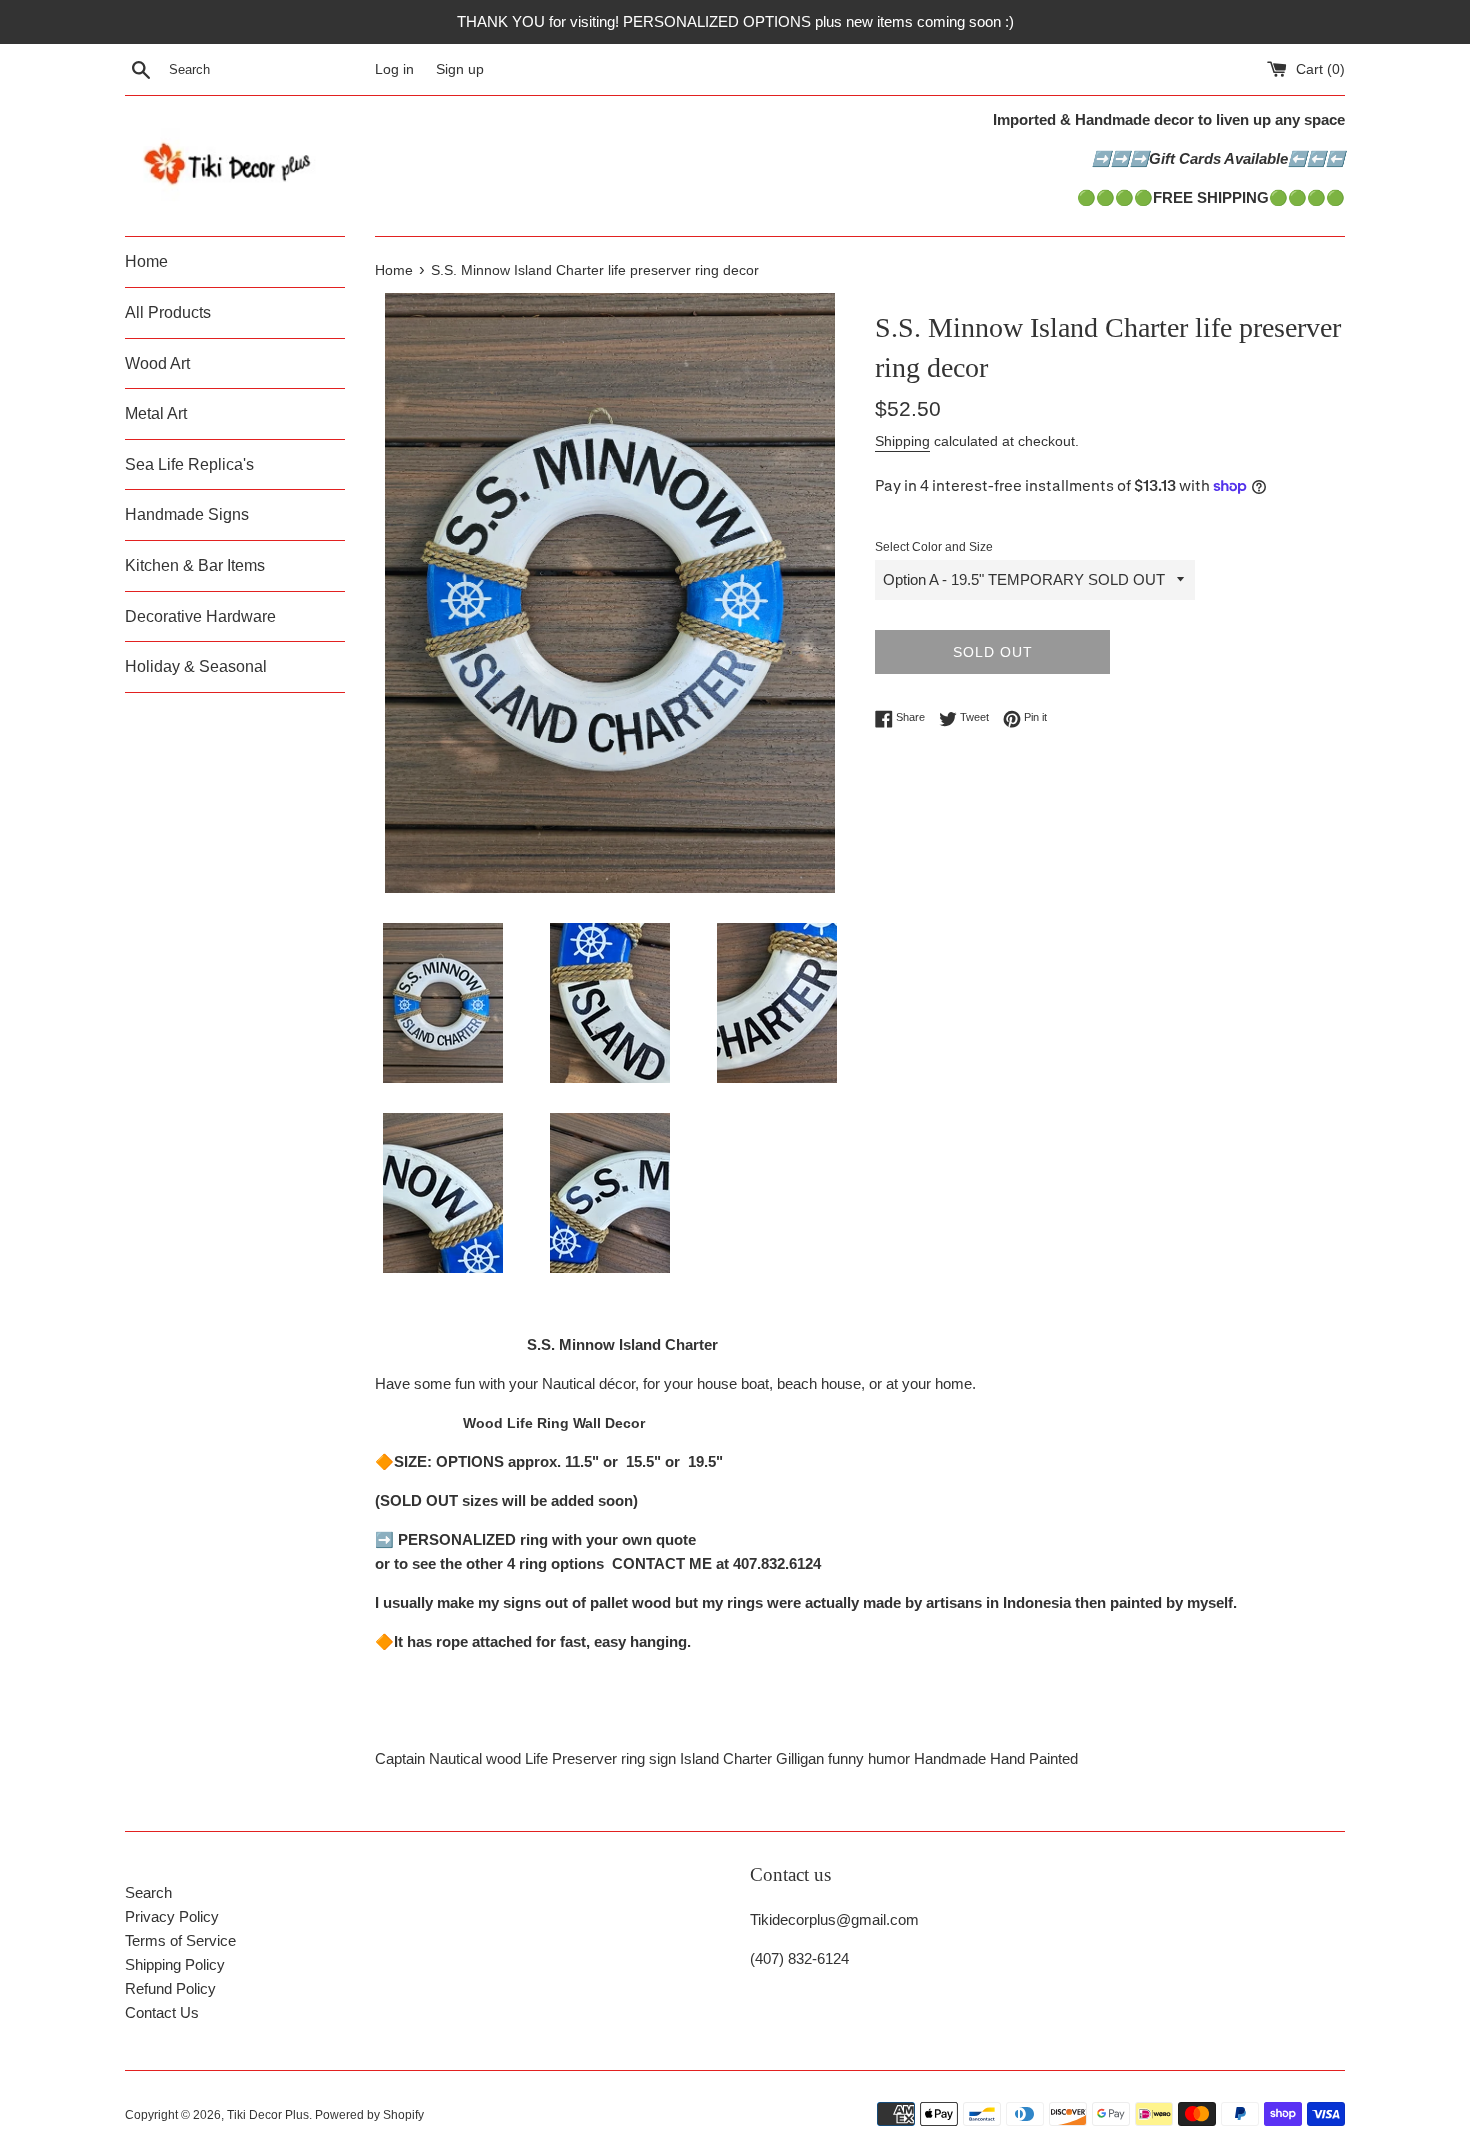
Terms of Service (180, 1940)
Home (146, 261)
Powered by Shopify (369, 2115)
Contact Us (162, 2012)
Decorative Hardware (200, 616)
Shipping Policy (175, 1964)
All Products (168, 312)
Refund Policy (170, 1988)
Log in (394, 69)
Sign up (460, 69)
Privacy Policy (172, 1916)
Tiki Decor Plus (268, 2115)
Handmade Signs (187, 514)
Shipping (902, 441)
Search (148, 1892)
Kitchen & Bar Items (195, 565)
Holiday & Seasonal (196, 666)
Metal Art (156, 413)
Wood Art (157, 363)
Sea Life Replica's (189, 464)
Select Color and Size (934, 547)
